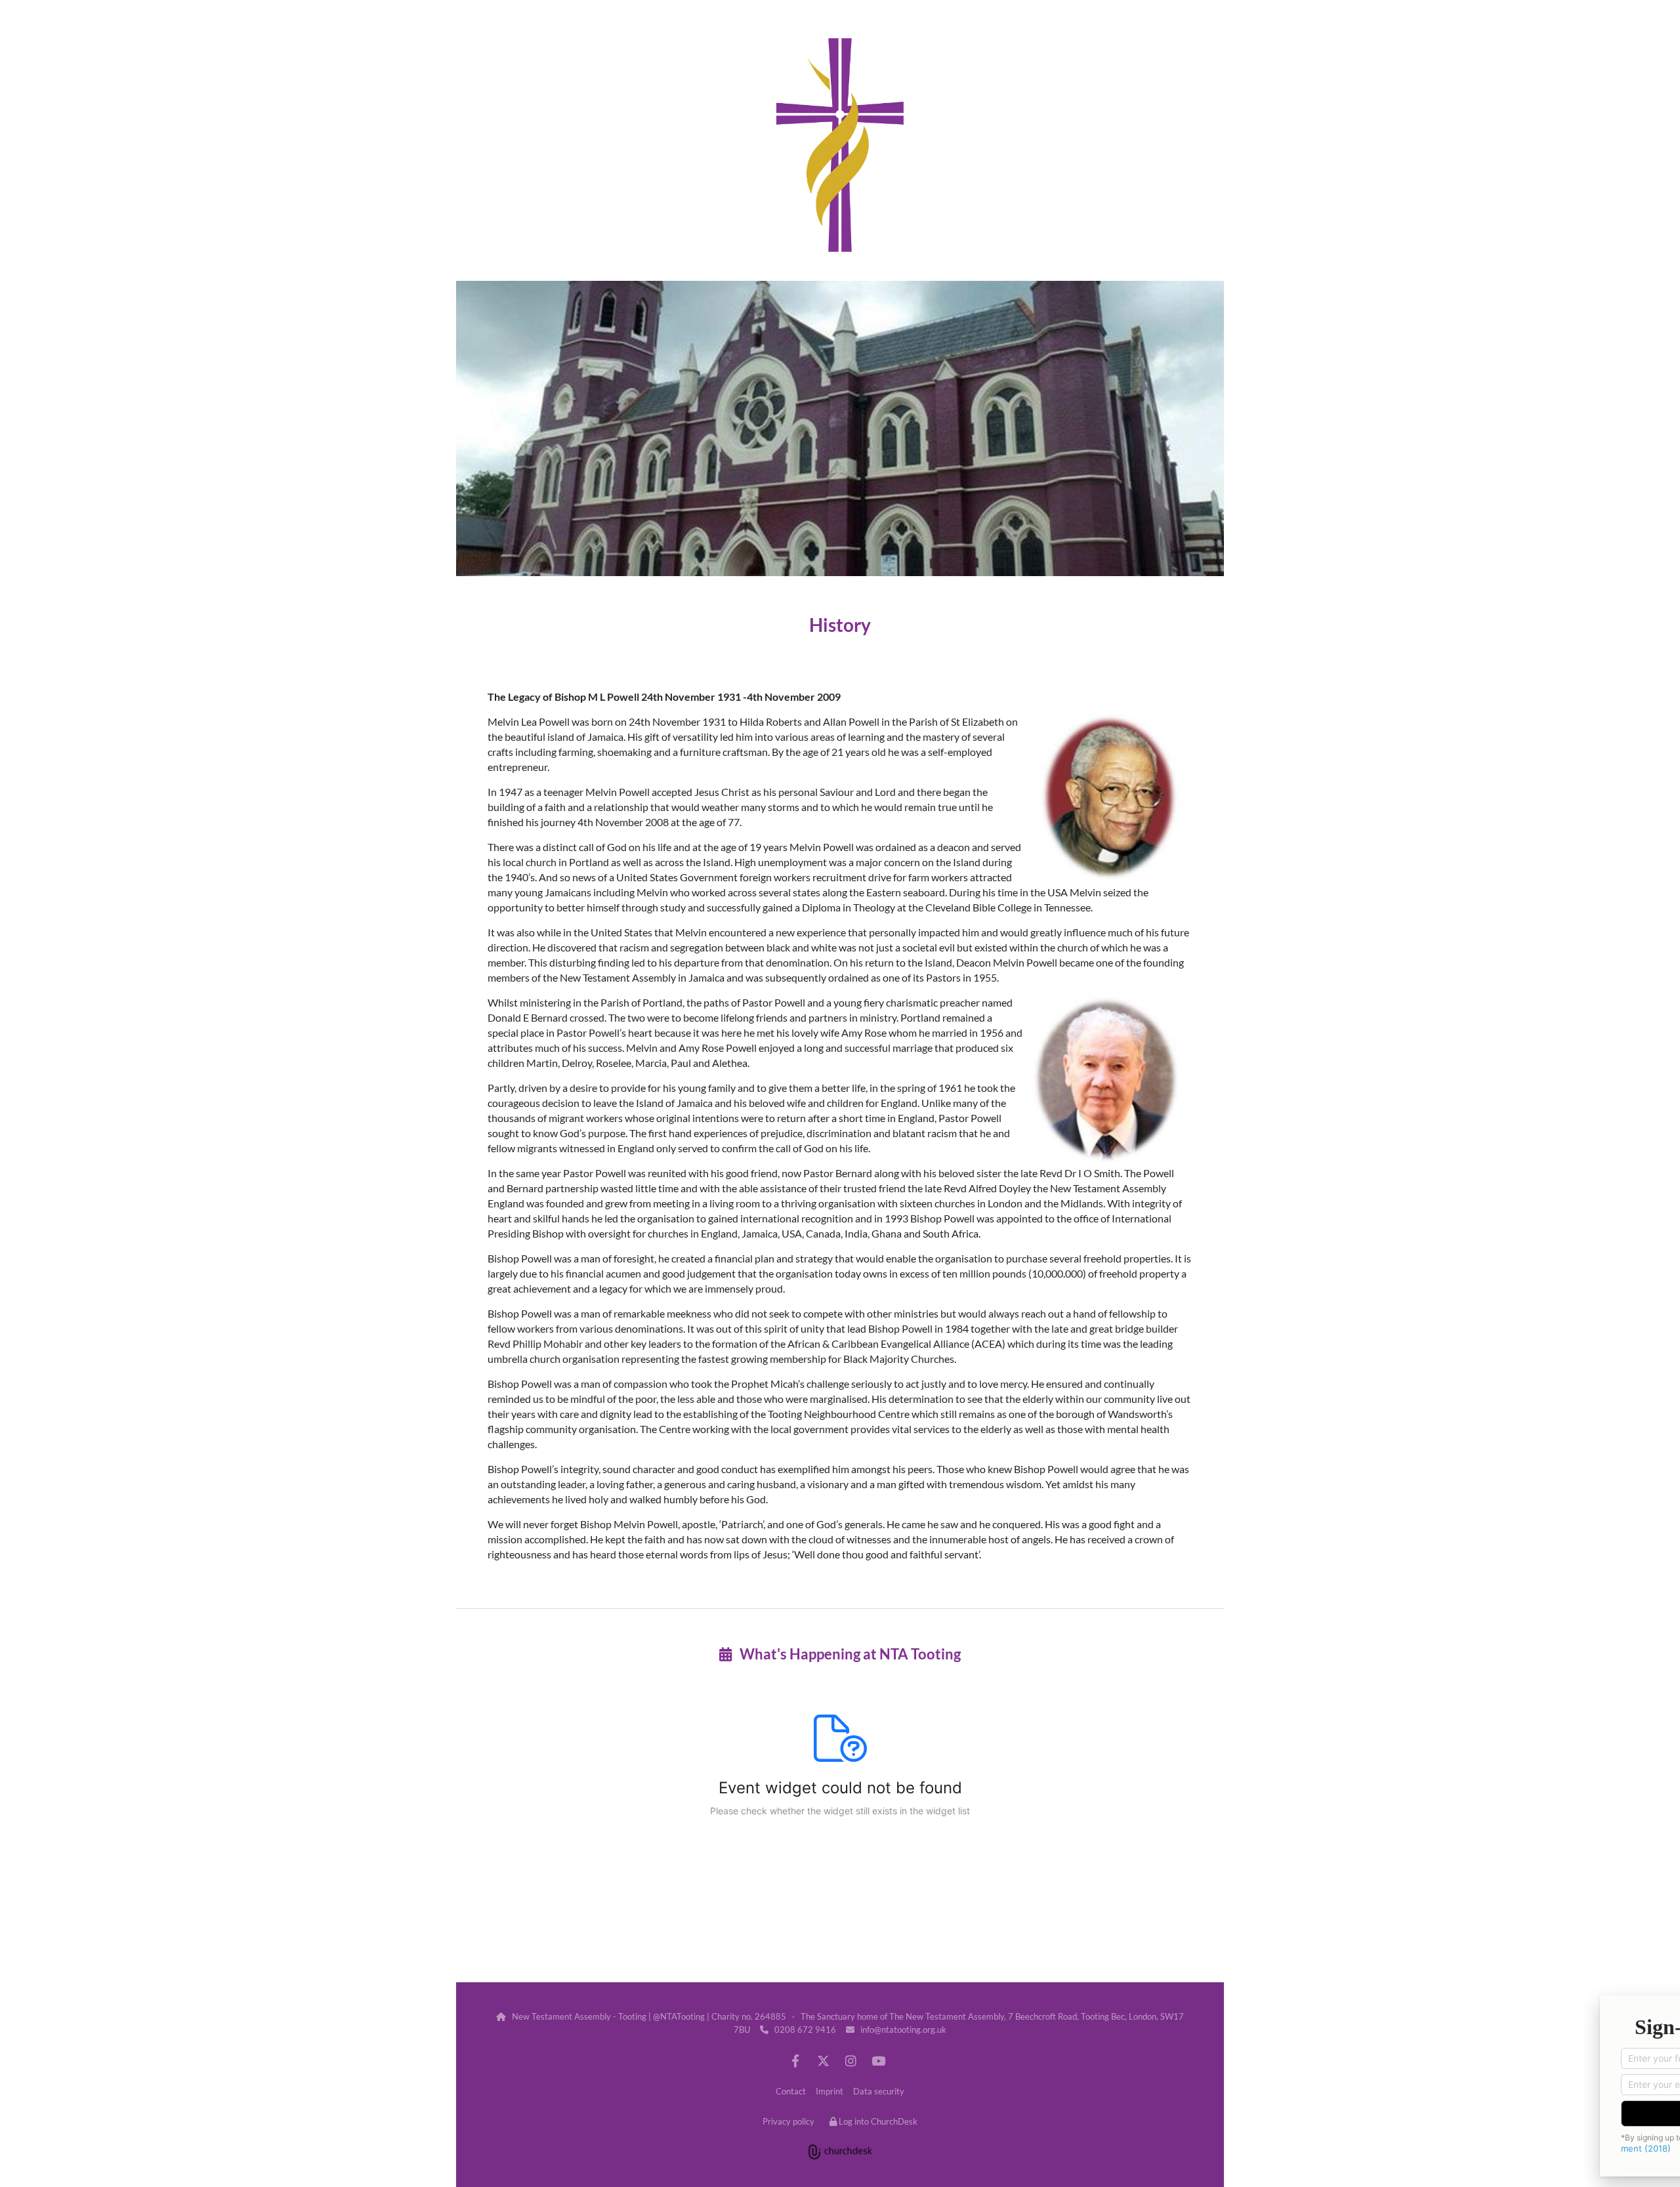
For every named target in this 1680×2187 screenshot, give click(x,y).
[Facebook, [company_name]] (795, 2060)
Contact (791, 2091)
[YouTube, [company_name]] (878, 2060)
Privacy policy (788, 2121)
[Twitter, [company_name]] (823, 2060)
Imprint (829, 2091)
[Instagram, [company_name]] (850, 2060)
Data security (879, 2091)
